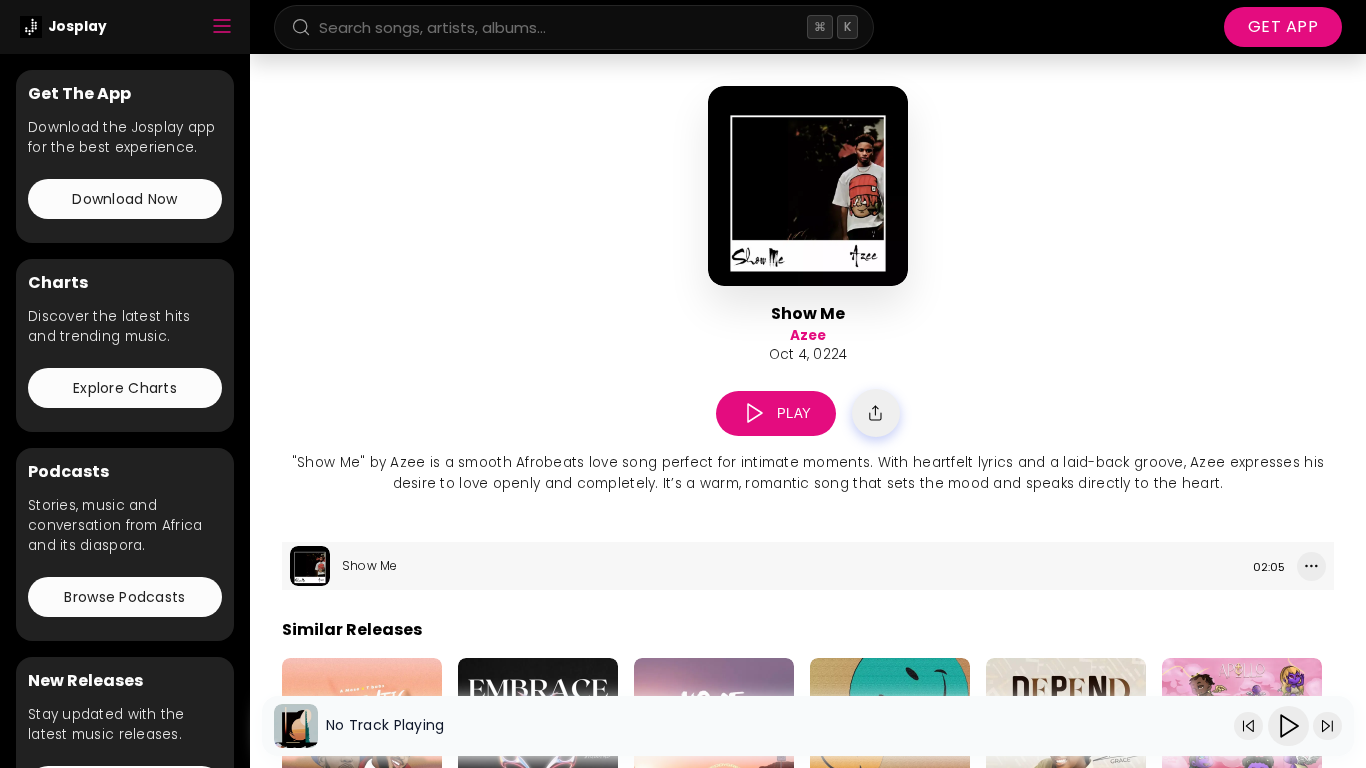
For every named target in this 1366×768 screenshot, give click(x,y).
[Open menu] (222, 27)
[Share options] (876, 413)
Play (794, 413)
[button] (754, 413)
